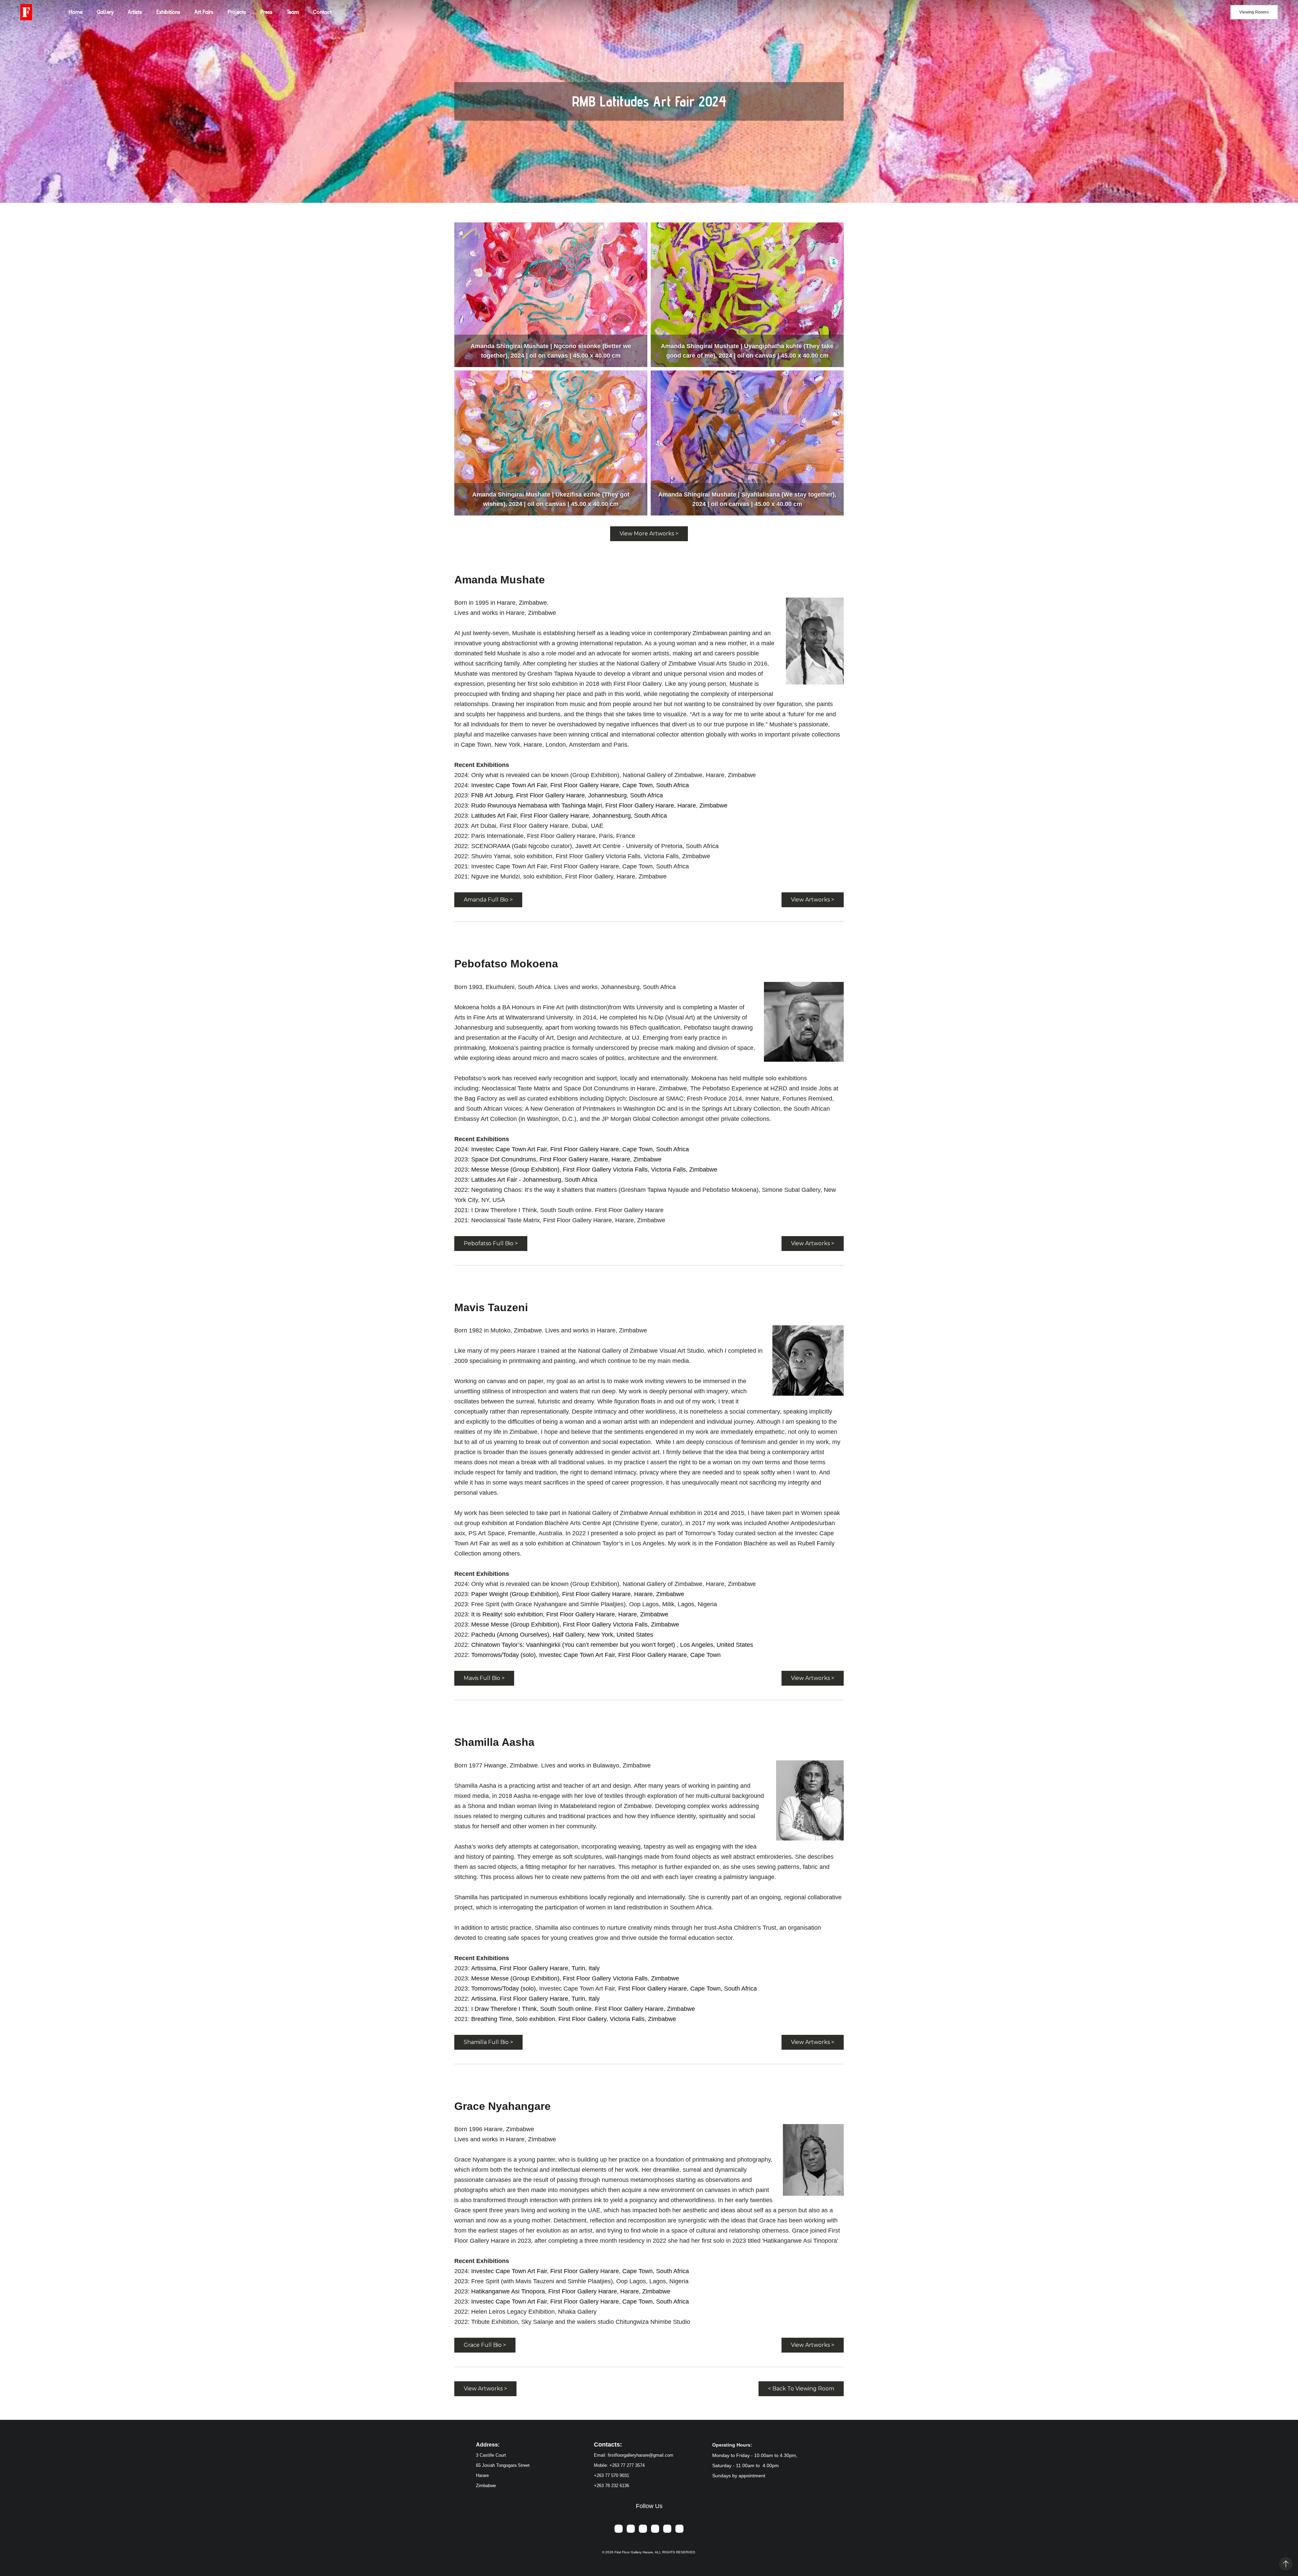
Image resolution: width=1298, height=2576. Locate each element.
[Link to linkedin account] (667, 2529)
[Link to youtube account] (679, 2529)
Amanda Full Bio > (488, 900)
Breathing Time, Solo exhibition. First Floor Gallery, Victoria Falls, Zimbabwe (574, 2019)
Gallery (105, 12)
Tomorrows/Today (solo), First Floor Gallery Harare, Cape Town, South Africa (614, 1989)
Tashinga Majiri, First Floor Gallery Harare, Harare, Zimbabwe (644, 805)
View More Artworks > (649, 534)
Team (293, 12)
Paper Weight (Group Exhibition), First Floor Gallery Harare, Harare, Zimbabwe (578, 1594)
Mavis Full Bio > (484, 1678)
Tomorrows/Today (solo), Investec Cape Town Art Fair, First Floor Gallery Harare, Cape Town (596, 1655)
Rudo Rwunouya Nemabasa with (516, 805)
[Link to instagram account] (643, 2529)
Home (76, 12)
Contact (322, 12)
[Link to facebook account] (631, 2529)
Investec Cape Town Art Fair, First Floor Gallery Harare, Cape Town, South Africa (580, 785)
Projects (237, 12)
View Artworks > (813, 900)
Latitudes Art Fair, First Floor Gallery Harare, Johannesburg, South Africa (569, 816)
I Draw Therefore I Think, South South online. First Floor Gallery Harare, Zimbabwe (583, 2009)
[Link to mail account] (619, 2529)
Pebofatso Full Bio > (491, 1243)
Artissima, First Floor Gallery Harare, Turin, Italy (535, 1968)
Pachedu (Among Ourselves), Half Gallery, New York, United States (562, 1635)
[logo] (26, 12)
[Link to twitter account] (655, 2529)
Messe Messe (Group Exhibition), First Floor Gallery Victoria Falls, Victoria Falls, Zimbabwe (594, 1170)
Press (266, 12)
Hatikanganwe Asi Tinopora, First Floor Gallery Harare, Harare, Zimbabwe (571, 2291)
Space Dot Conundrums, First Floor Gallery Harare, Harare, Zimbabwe (566, 1159)
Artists (135, 12)
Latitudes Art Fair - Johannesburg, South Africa (534, 1180)
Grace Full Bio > (485, 2345)
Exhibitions (168, 12)
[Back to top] (1286, 2564)
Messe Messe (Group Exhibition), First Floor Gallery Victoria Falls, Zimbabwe (575, 1624)
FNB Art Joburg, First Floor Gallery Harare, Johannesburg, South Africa (567, 795)
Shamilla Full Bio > (488, 2042)
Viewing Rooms (1254, 12)
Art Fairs (204, 12)
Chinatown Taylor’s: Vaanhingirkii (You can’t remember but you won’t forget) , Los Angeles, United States (612, 1645)
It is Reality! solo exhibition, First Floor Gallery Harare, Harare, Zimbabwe (570, 1614)
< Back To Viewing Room (801, 2389)
